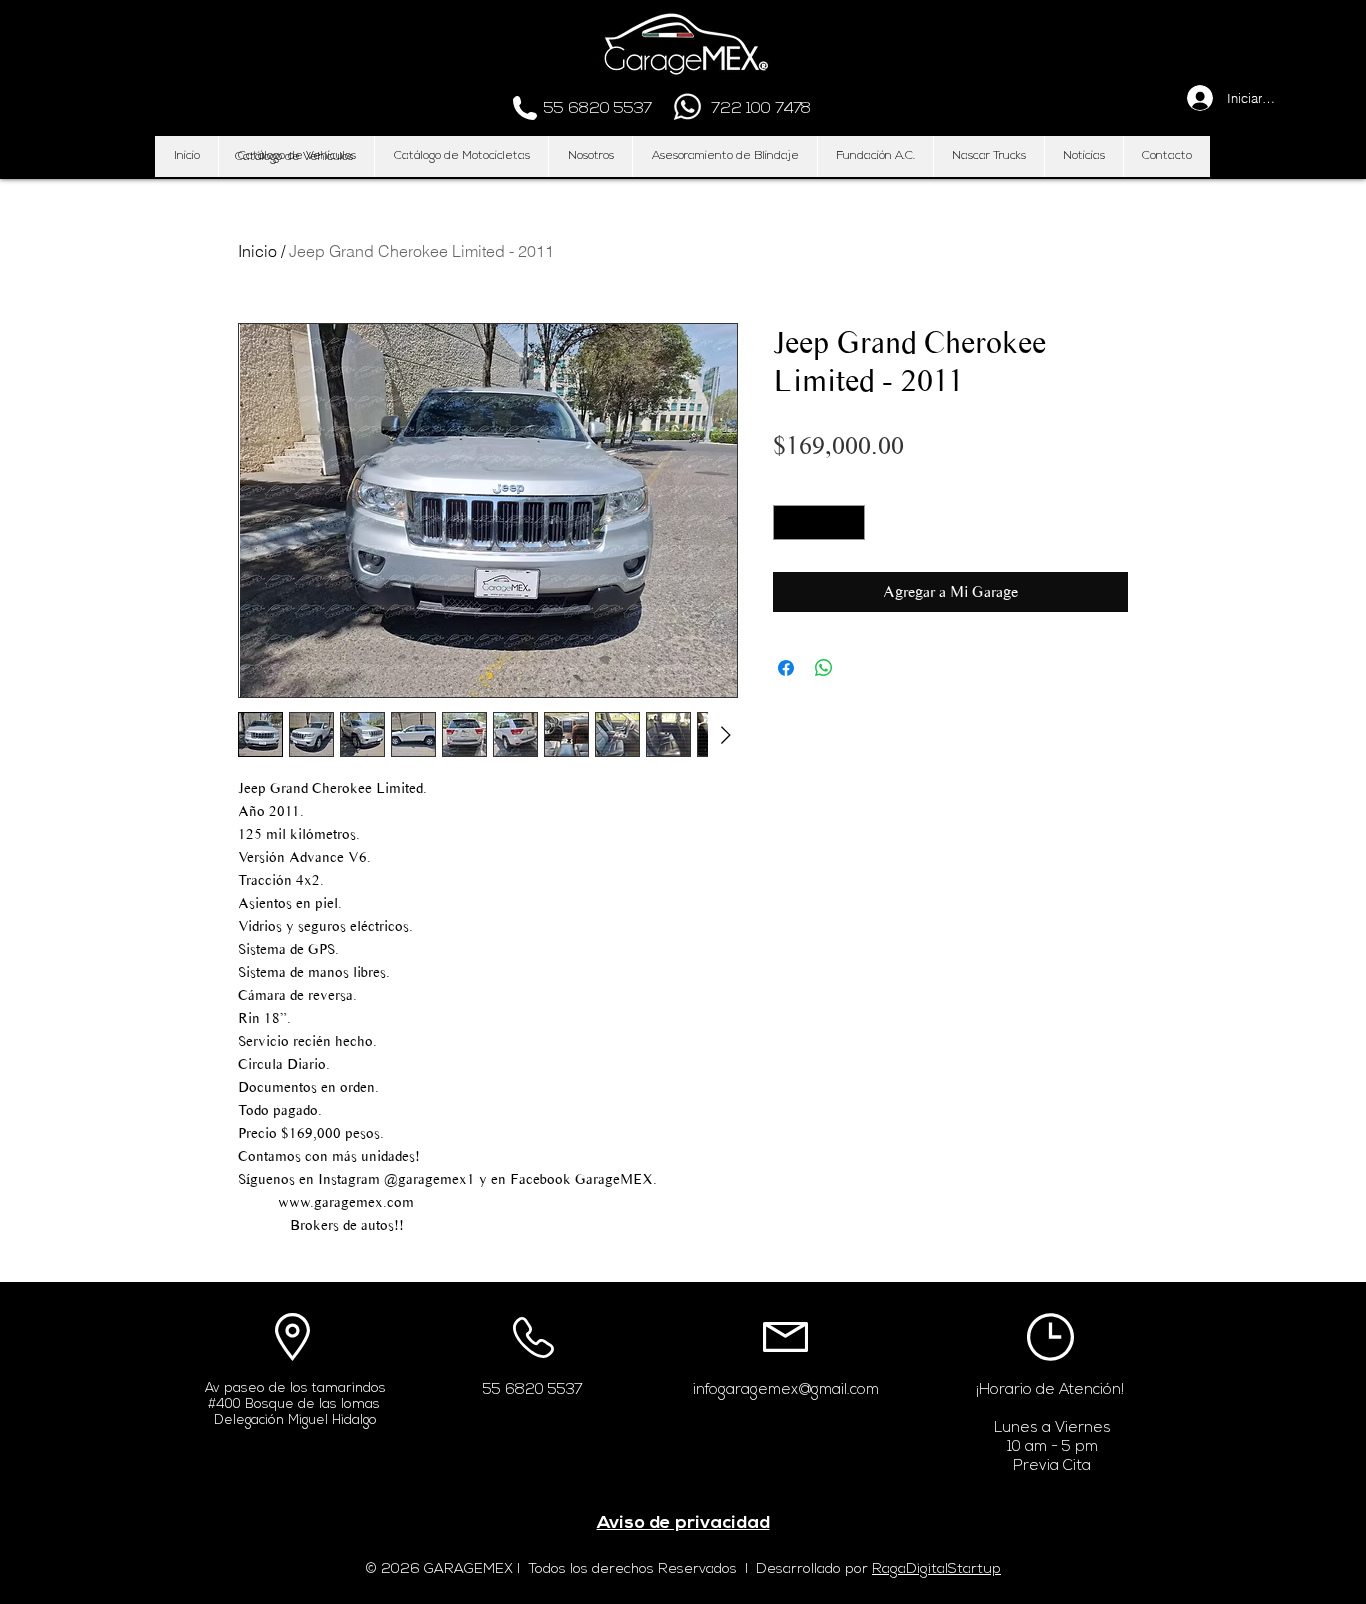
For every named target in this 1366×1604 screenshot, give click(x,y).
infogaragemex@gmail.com (786, 1390)
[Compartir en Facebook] (786, 668)
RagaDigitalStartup (936, 1569)
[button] (294, 157)
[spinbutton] (819, 523)
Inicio (257, 251)
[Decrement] (788, 523)
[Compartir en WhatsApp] (824, 668)
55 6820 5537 (533, 1390)
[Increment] (851, 523)
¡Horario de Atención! (1050, 1390)
